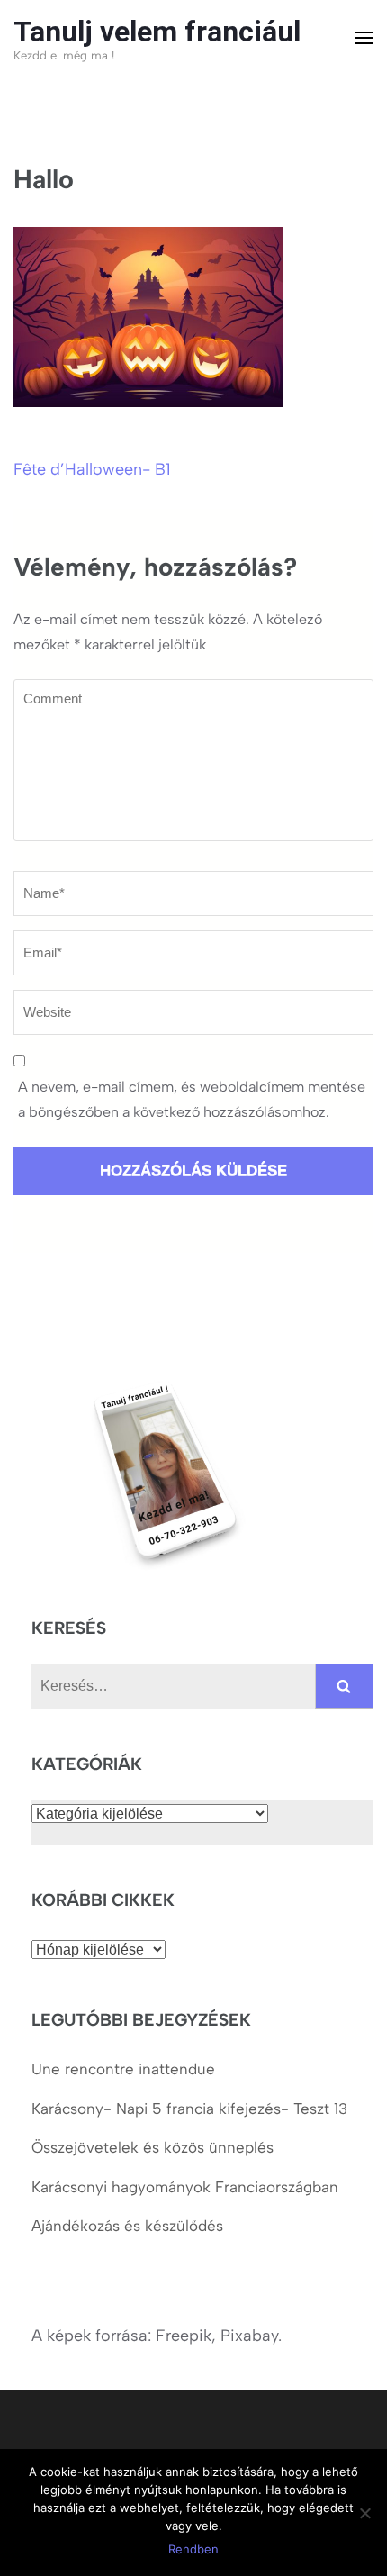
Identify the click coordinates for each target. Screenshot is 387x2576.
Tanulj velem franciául (157, 32)
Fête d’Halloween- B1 (92, 469)
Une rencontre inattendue (123, 2069)
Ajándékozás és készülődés (127, 2226)
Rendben (193, 2549)
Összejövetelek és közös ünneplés (155, 2147)
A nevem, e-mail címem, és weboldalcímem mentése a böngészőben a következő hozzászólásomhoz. (192, 1099)
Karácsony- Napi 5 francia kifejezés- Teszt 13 (189, 2109)
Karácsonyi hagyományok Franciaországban (185, 2187)
